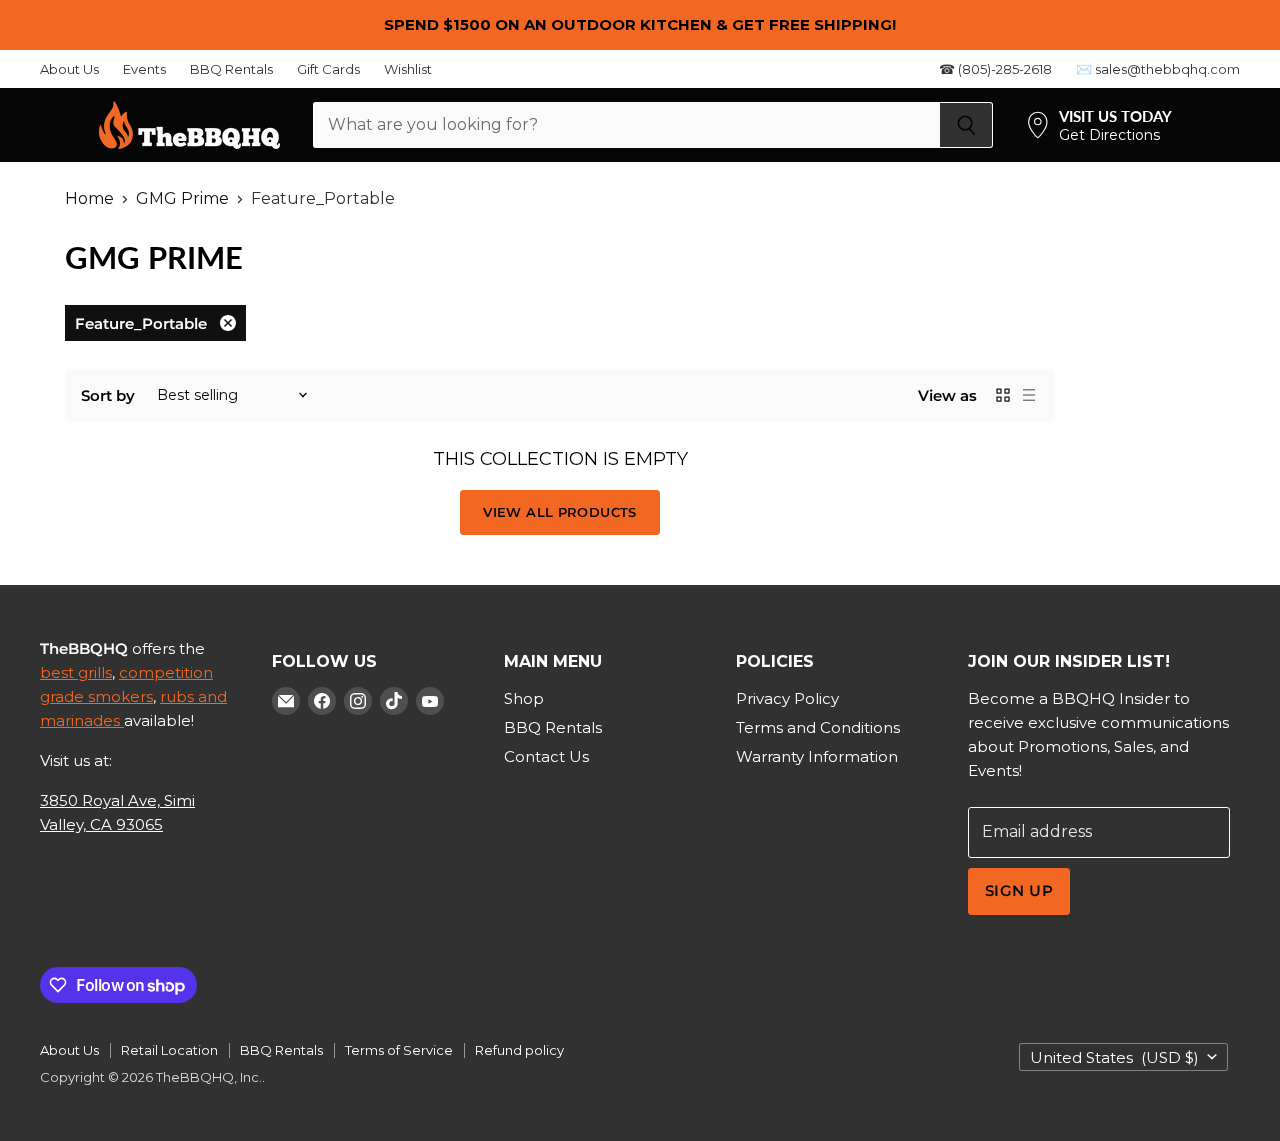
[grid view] (1003, 395)
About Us (69, 69)
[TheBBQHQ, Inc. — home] (189, 125)
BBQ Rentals (231, 69)
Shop (524, 698)
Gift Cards (328, 69)
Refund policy (519, 1050)
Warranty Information (817, 756)
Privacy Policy (787, 698)
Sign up (1019, 891)
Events (144, 69)
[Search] (966, 125)
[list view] (1029, 395)
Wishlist (408, 69)
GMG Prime (182, 199)
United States (1114, 1057)
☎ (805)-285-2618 (995, 69)
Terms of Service (399, 1050)
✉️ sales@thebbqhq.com (1158, 69)
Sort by (108, 395)
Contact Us (546, 756)
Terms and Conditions (818, 727)
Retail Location (169, 1050)
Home (89, 199)
